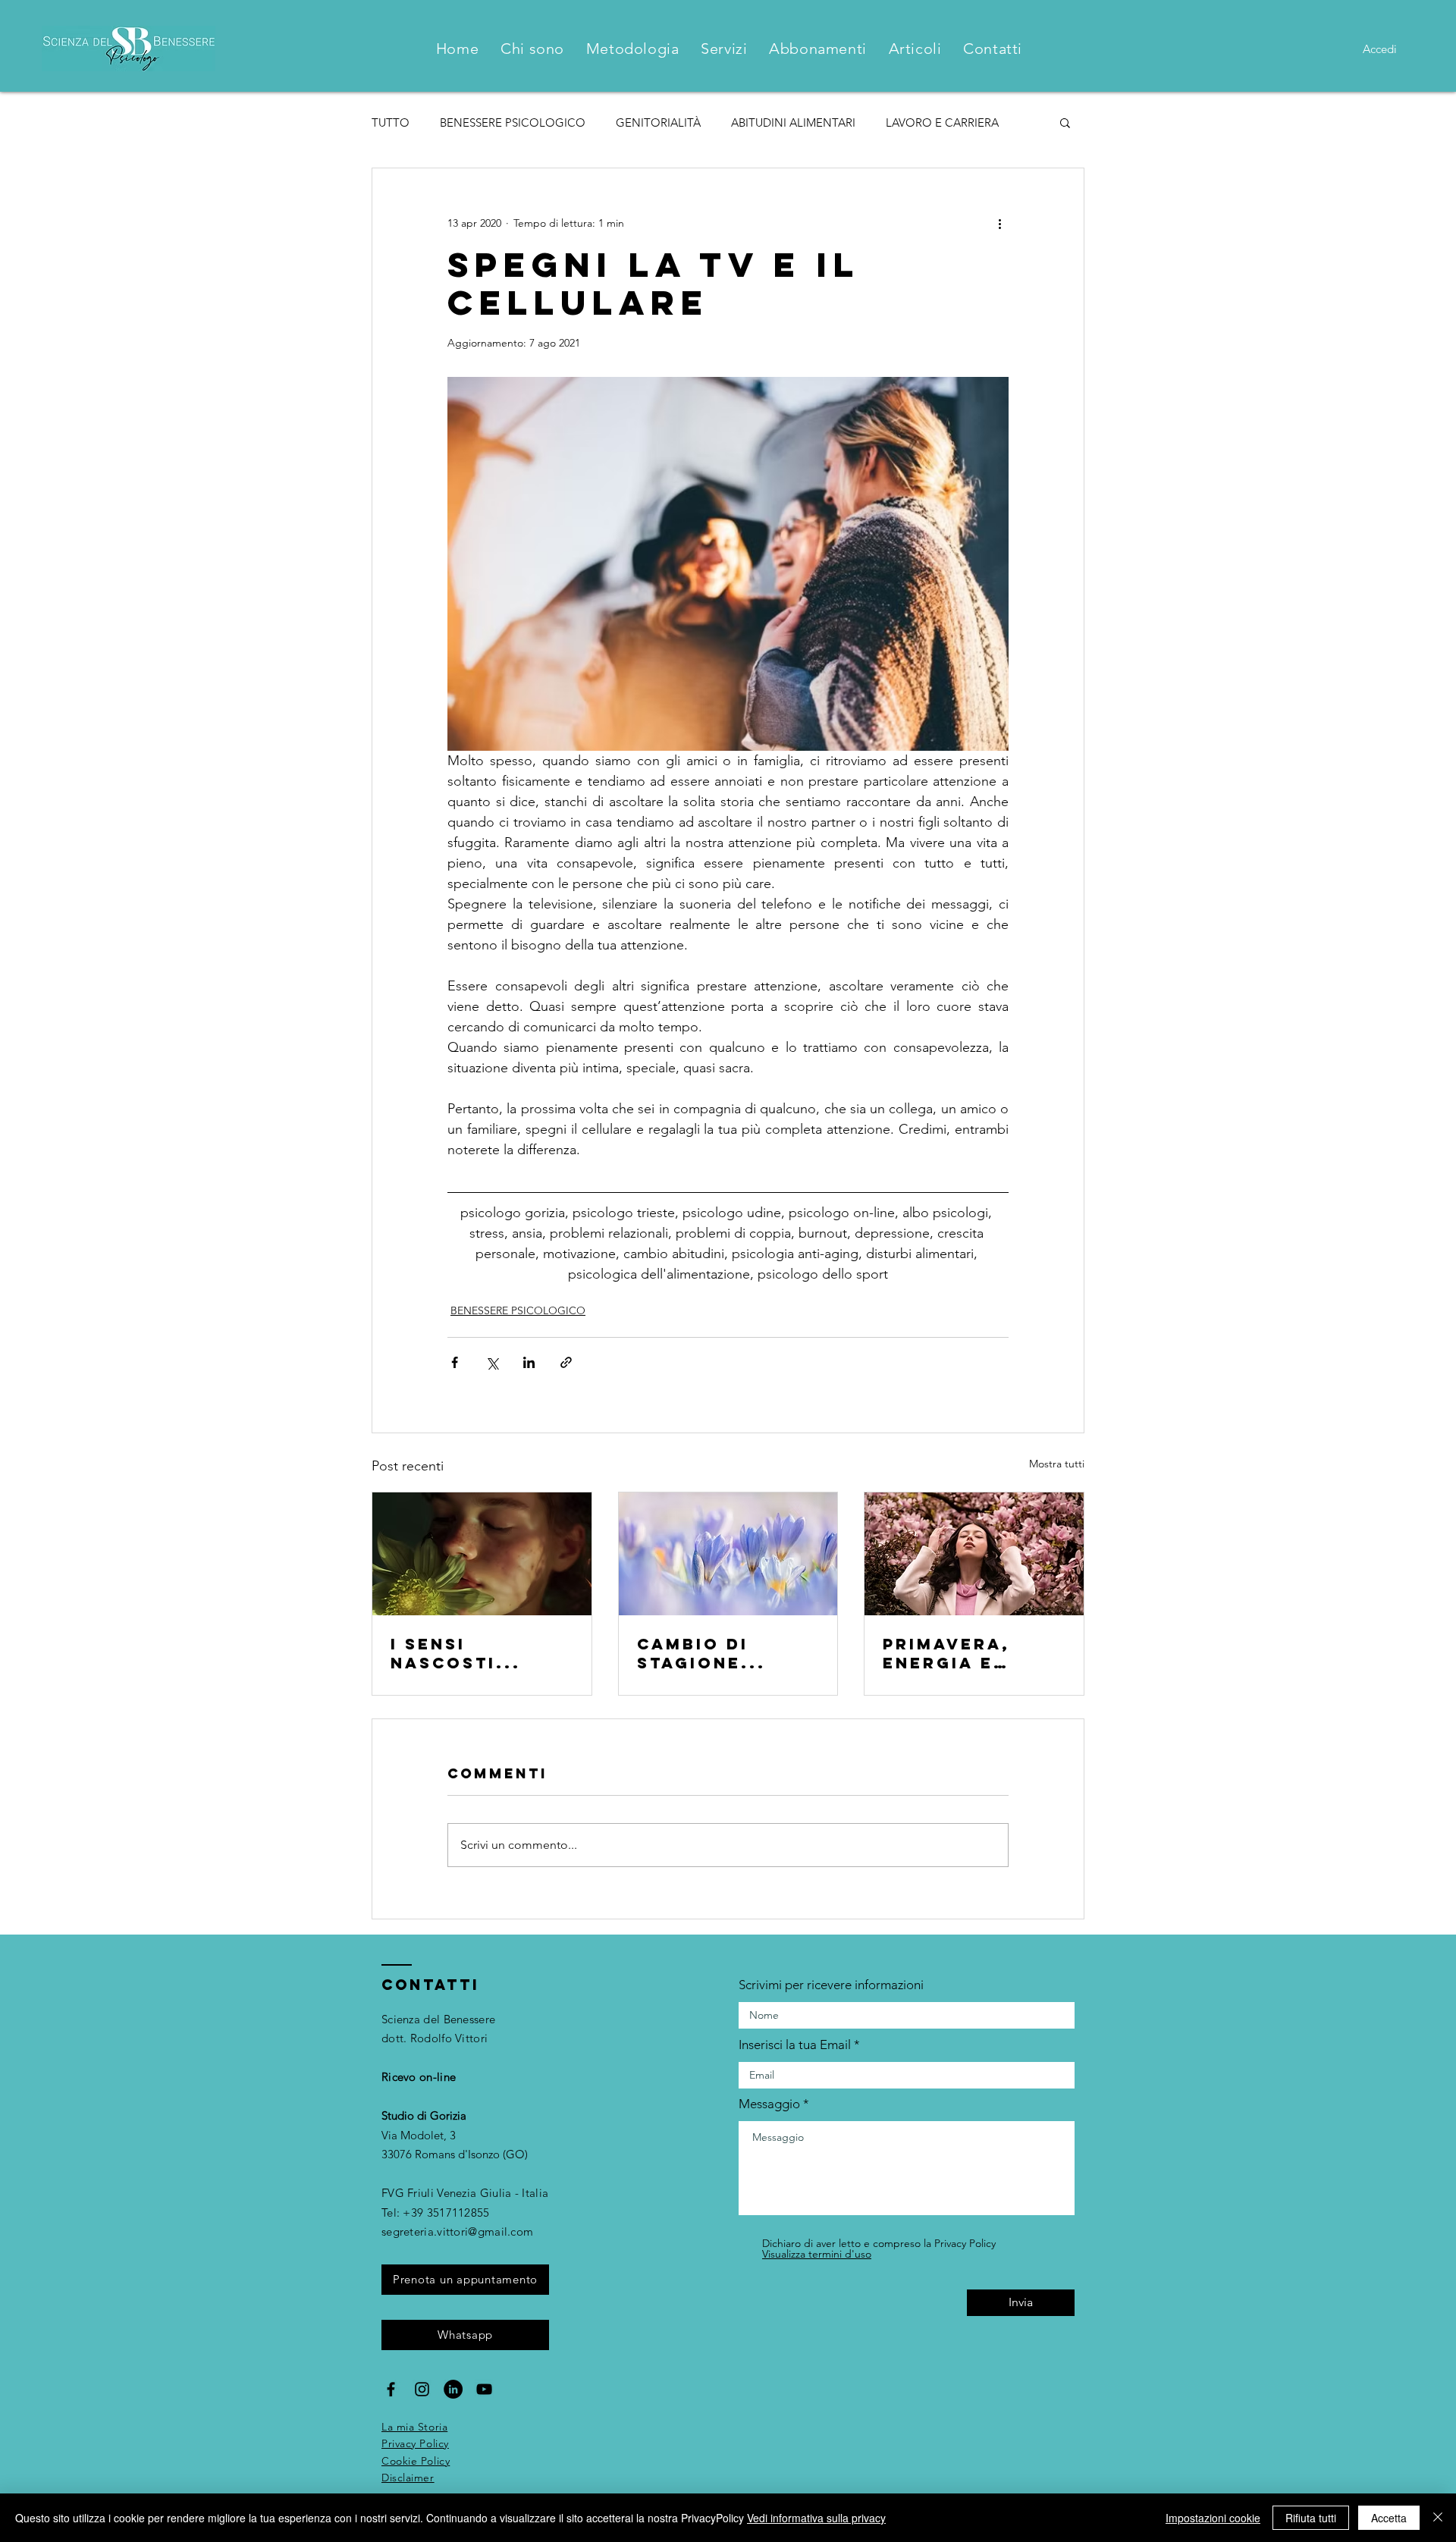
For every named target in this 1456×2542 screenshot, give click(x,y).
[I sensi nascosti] (482, 1554)
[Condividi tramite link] (566, 1362)
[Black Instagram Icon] (422, 2389)
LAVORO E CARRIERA (942, 122)
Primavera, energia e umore (946, 1653)
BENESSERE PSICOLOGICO (513, 122)
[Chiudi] (1438, 2518)
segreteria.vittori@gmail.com (457, 2231)
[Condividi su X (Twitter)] (492, 1362)
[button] (1065, 122)
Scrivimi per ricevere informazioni (831, 1985)
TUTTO (391, 122)
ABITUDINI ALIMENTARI (793, 122)
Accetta (1389, 2518)
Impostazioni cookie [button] (1213, 2518)
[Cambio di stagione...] (728, 1554)
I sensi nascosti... (456, 1653)
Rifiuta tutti (1311, 2518)
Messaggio (769, 2104)
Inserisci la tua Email (795, 2045)
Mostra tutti (1057, 1464)
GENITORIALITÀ (658, 122)
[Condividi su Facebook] (455, 1362)
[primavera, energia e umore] (974, 1554)
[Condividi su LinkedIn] (529, 1362)
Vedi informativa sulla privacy (816, 2518)
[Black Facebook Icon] (391, 2389)
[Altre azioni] (999, 223)
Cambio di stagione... (701, 1653)
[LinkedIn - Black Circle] (453, 2389)
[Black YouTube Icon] (484, 2389)
